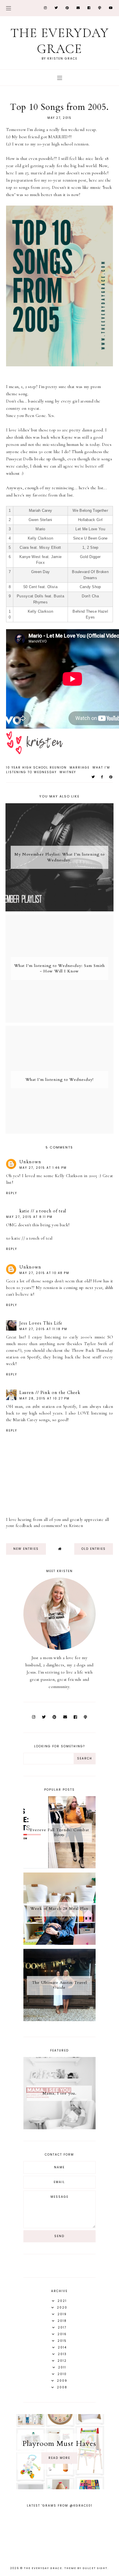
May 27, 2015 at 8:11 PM (29, 1217)
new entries (26, 1549)
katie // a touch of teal (43, 1211)
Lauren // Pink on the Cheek (50, 1393)
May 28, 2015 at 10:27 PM (44, 1398)
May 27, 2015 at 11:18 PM (43, 1329)
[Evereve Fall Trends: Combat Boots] (59, 1867)
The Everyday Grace (60, 41)
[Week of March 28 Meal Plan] (59, 1943)
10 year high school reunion (36, 768)
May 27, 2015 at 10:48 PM (44, 1273)
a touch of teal (39, 1238)
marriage (80, 768)
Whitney (68, 772)
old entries (94, 1549)
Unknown (30, 1162)
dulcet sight (95, 2568)
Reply (12, 1193)
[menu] (9, 8)
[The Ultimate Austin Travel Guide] (59, 2020)
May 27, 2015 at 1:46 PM (43, 1168)
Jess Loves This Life (41, 1323)
